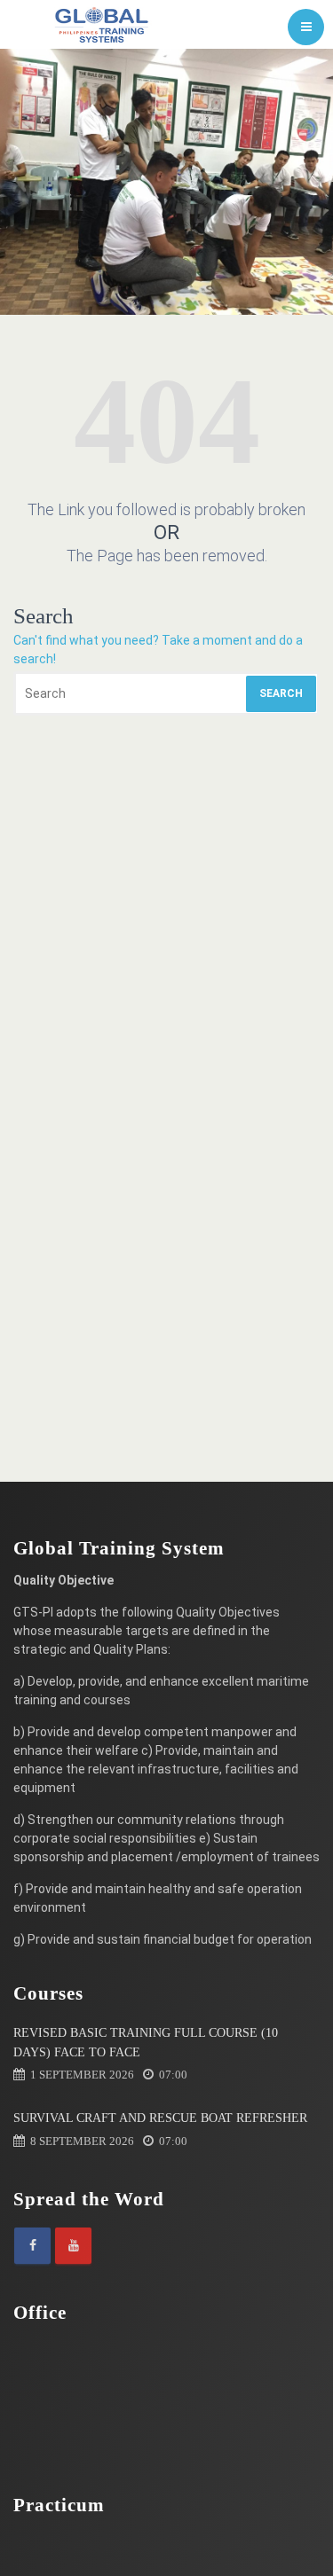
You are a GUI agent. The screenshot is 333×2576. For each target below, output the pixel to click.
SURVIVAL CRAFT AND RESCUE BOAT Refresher (160, 2118)
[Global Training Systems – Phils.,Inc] (102, 24)
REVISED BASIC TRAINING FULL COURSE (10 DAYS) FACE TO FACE (146, 2043)
